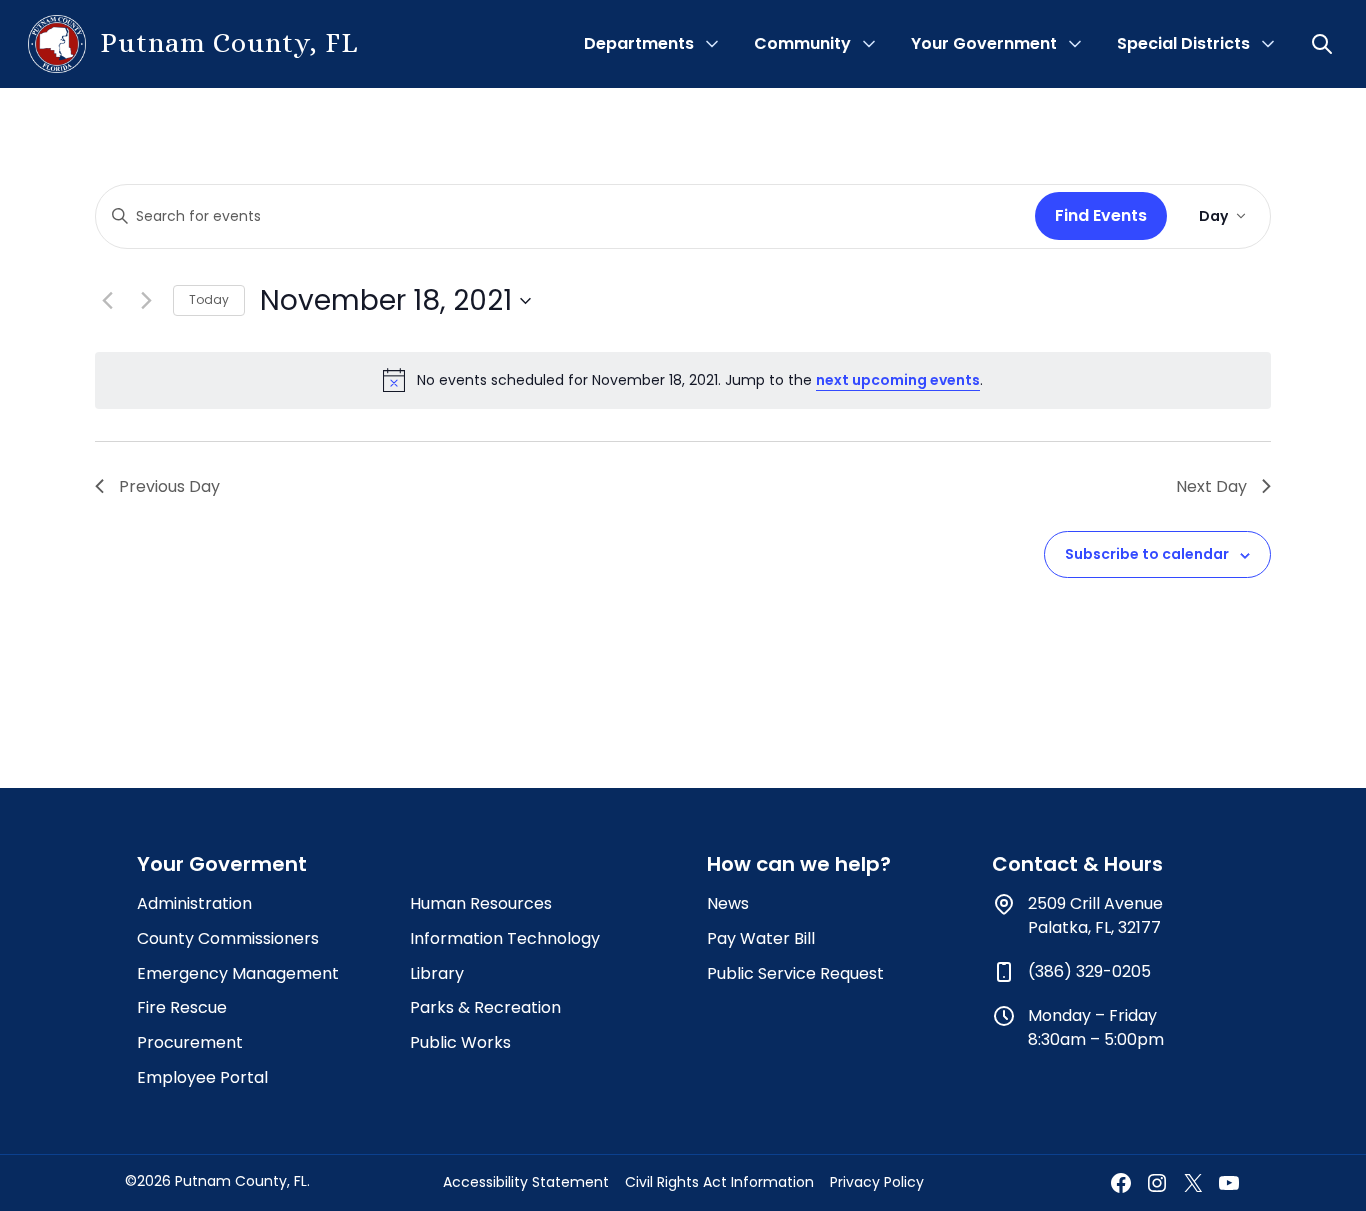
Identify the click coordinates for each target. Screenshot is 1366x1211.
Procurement (190, 1042)
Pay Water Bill (761, 938)
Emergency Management (238, 973)
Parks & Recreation (485, 1007)
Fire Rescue (182, 1007)
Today (209, 299)
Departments (639, 43)
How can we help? (799, 864)
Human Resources (481, 903)
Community (802, 43)
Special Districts (1183, 43)
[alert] (683, 380)
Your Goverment (222, 864)
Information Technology (505, 938)
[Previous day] (107, 301)
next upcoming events (898, 380)
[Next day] (146, 301)
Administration (194, 903)
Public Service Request (795, 973)
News (728, 903)
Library (437, 973)
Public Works (460, 1042)
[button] (1324, 44)
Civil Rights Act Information (719, 1182)
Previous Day (169, 486)
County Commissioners (228, 938)
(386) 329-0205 (1089, 971)
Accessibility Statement (526, 1182)
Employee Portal (202, 1077)
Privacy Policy (877, 1182)
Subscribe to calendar (1147, 554)
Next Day (1211, 486)
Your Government (984, 43)
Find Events (1101, 215)
